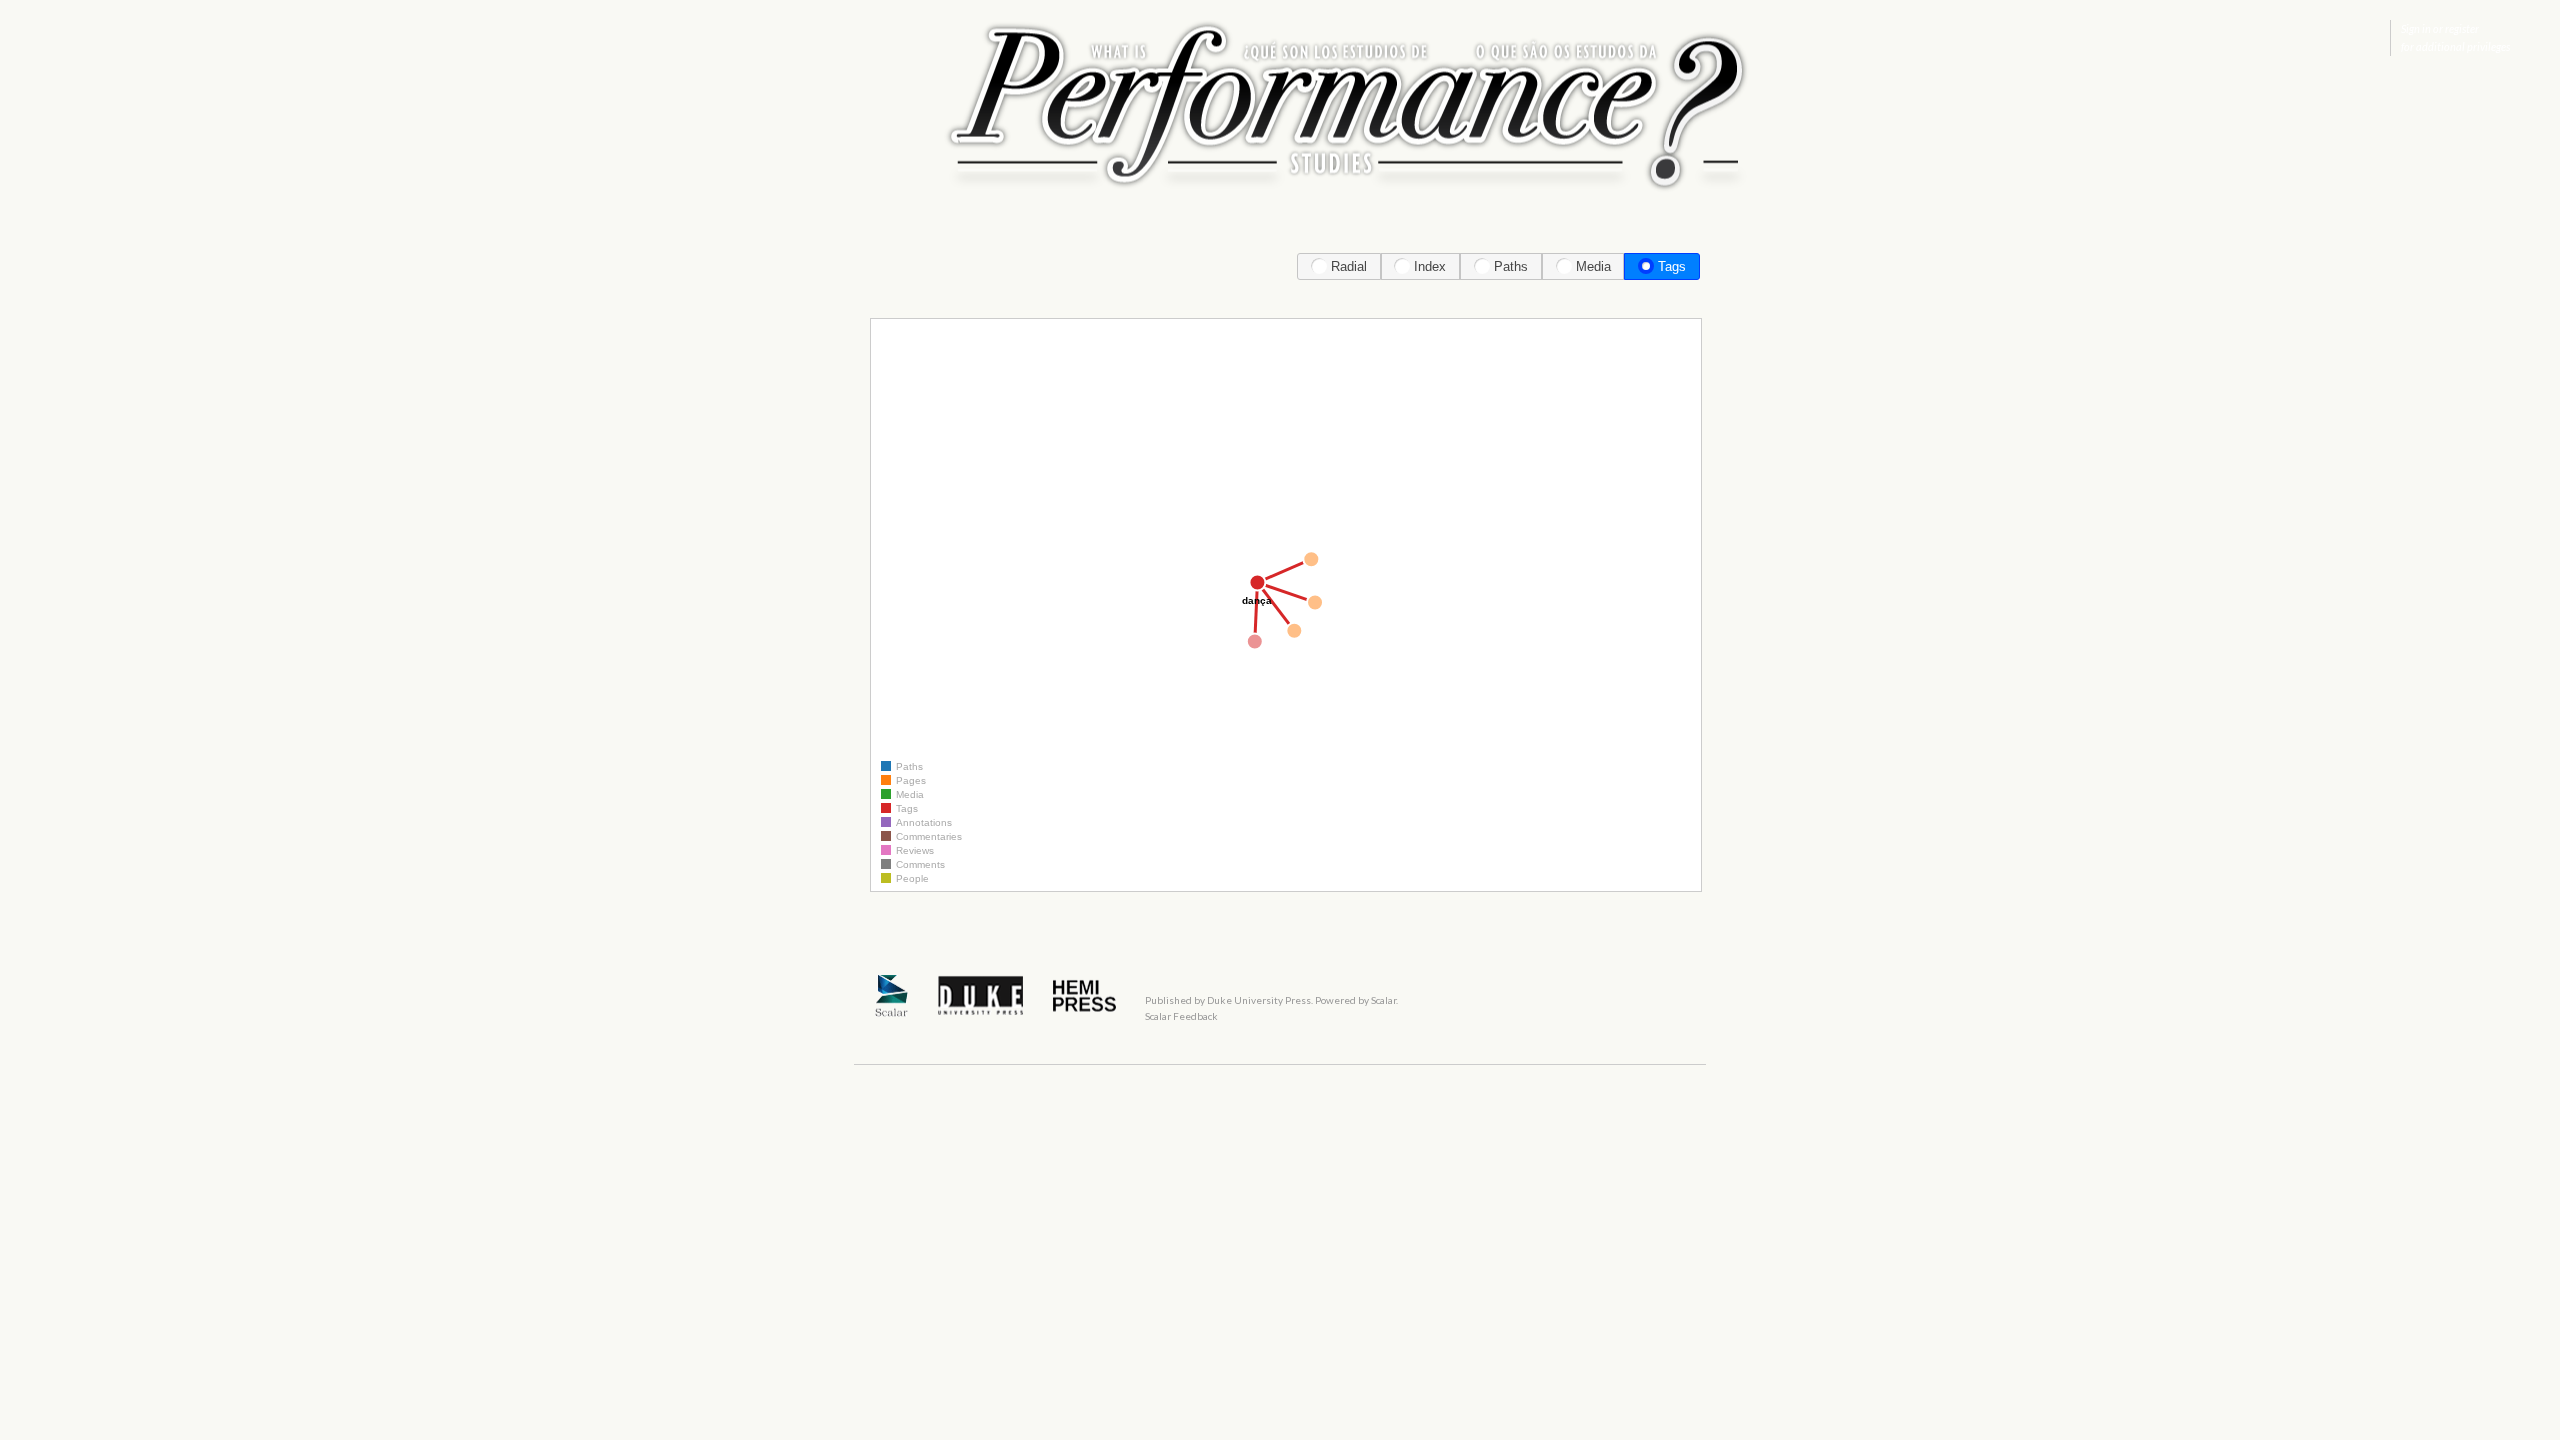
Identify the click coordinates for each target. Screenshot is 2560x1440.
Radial (1349, 266)
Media (1593, 266)
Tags (1672, 266)
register (2462, 28)
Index (1430, 266)
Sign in (2416, 28)
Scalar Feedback (1181, 1016)
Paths (1511, 266)
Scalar (1383, 1000)
